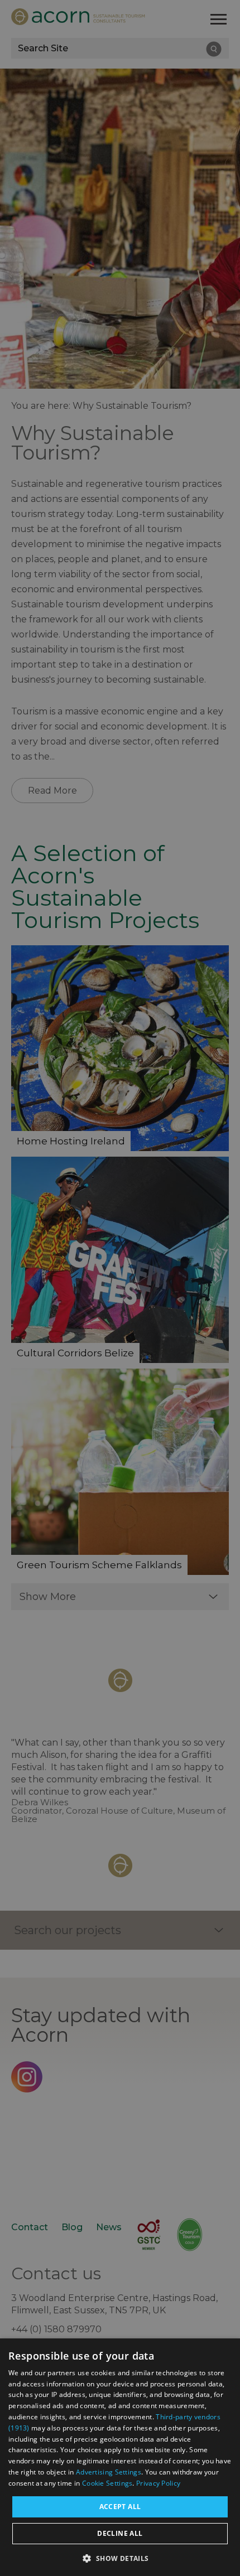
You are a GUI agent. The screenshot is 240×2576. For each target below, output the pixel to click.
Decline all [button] (120, 2533)
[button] (120, 2557)
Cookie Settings (107, 2483)
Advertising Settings (109, 2472)
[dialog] (120, 2457)
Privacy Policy (158, 2483)
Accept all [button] (120, 2507)
